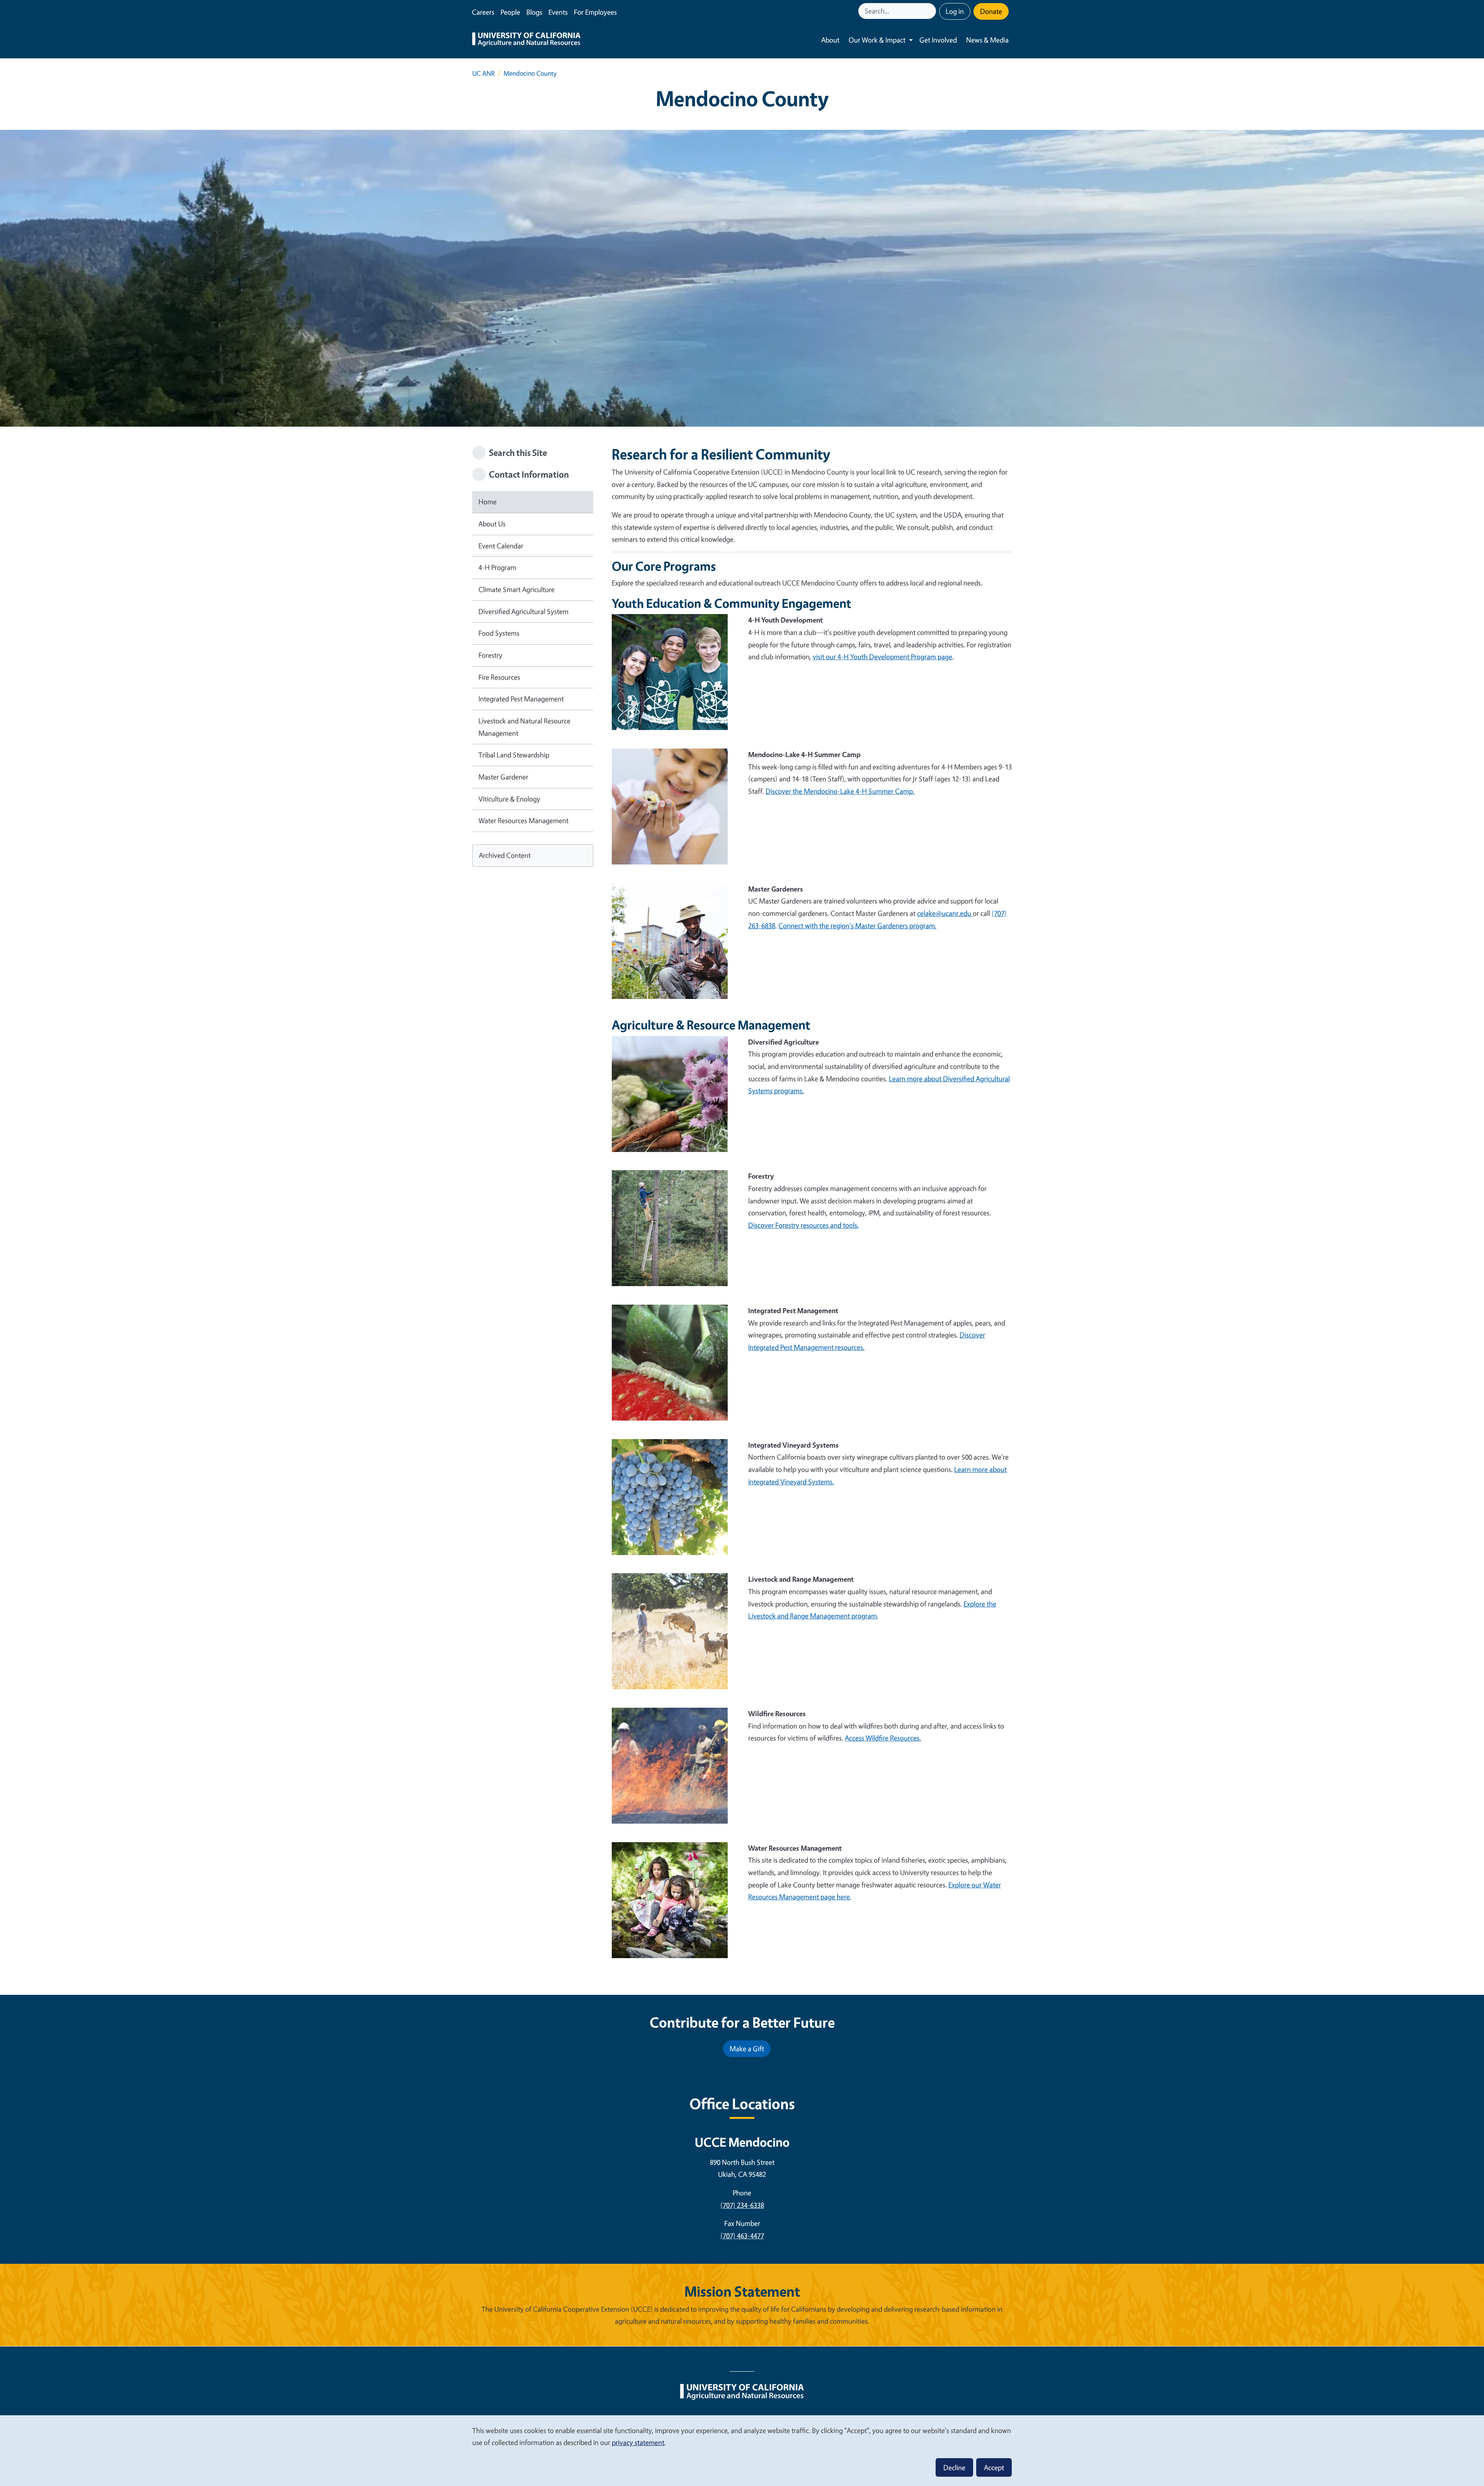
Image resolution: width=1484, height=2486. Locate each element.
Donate (991, 11)
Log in (955, 11)
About (830, 40)
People (510, 12)
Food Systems (499, 633)
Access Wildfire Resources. (883, 1738)
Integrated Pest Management (521, 699)
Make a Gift (747, 2049)
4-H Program (497, 567)
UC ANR (483, 73)
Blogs (534, 12)
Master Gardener (503, 777)
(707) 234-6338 (742, 2205)
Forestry (490, 655)
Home (488, 502)
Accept (994, 2467)
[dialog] (742, 2450)
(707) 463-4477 (742, 2236)
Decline (954, 2467)
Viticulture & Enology (509, 799)
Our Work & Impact (877, 40)
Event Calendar (501, 546)
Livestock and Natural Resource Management (524, 727)
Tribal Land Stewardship (514, 755)
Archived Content (505, 855)
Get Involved (938, 40)
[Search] (931, 11)
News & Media (987, 40)
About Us (492, 524)
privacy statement (638, 2442)
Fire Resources (499, 677)
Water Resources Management (523, 820)
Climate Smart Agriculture (517, 589)
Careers (483, 12)
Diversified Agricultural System (523, 611)
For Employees (595, 12)
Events (558, 12)
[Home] (526, 40)
